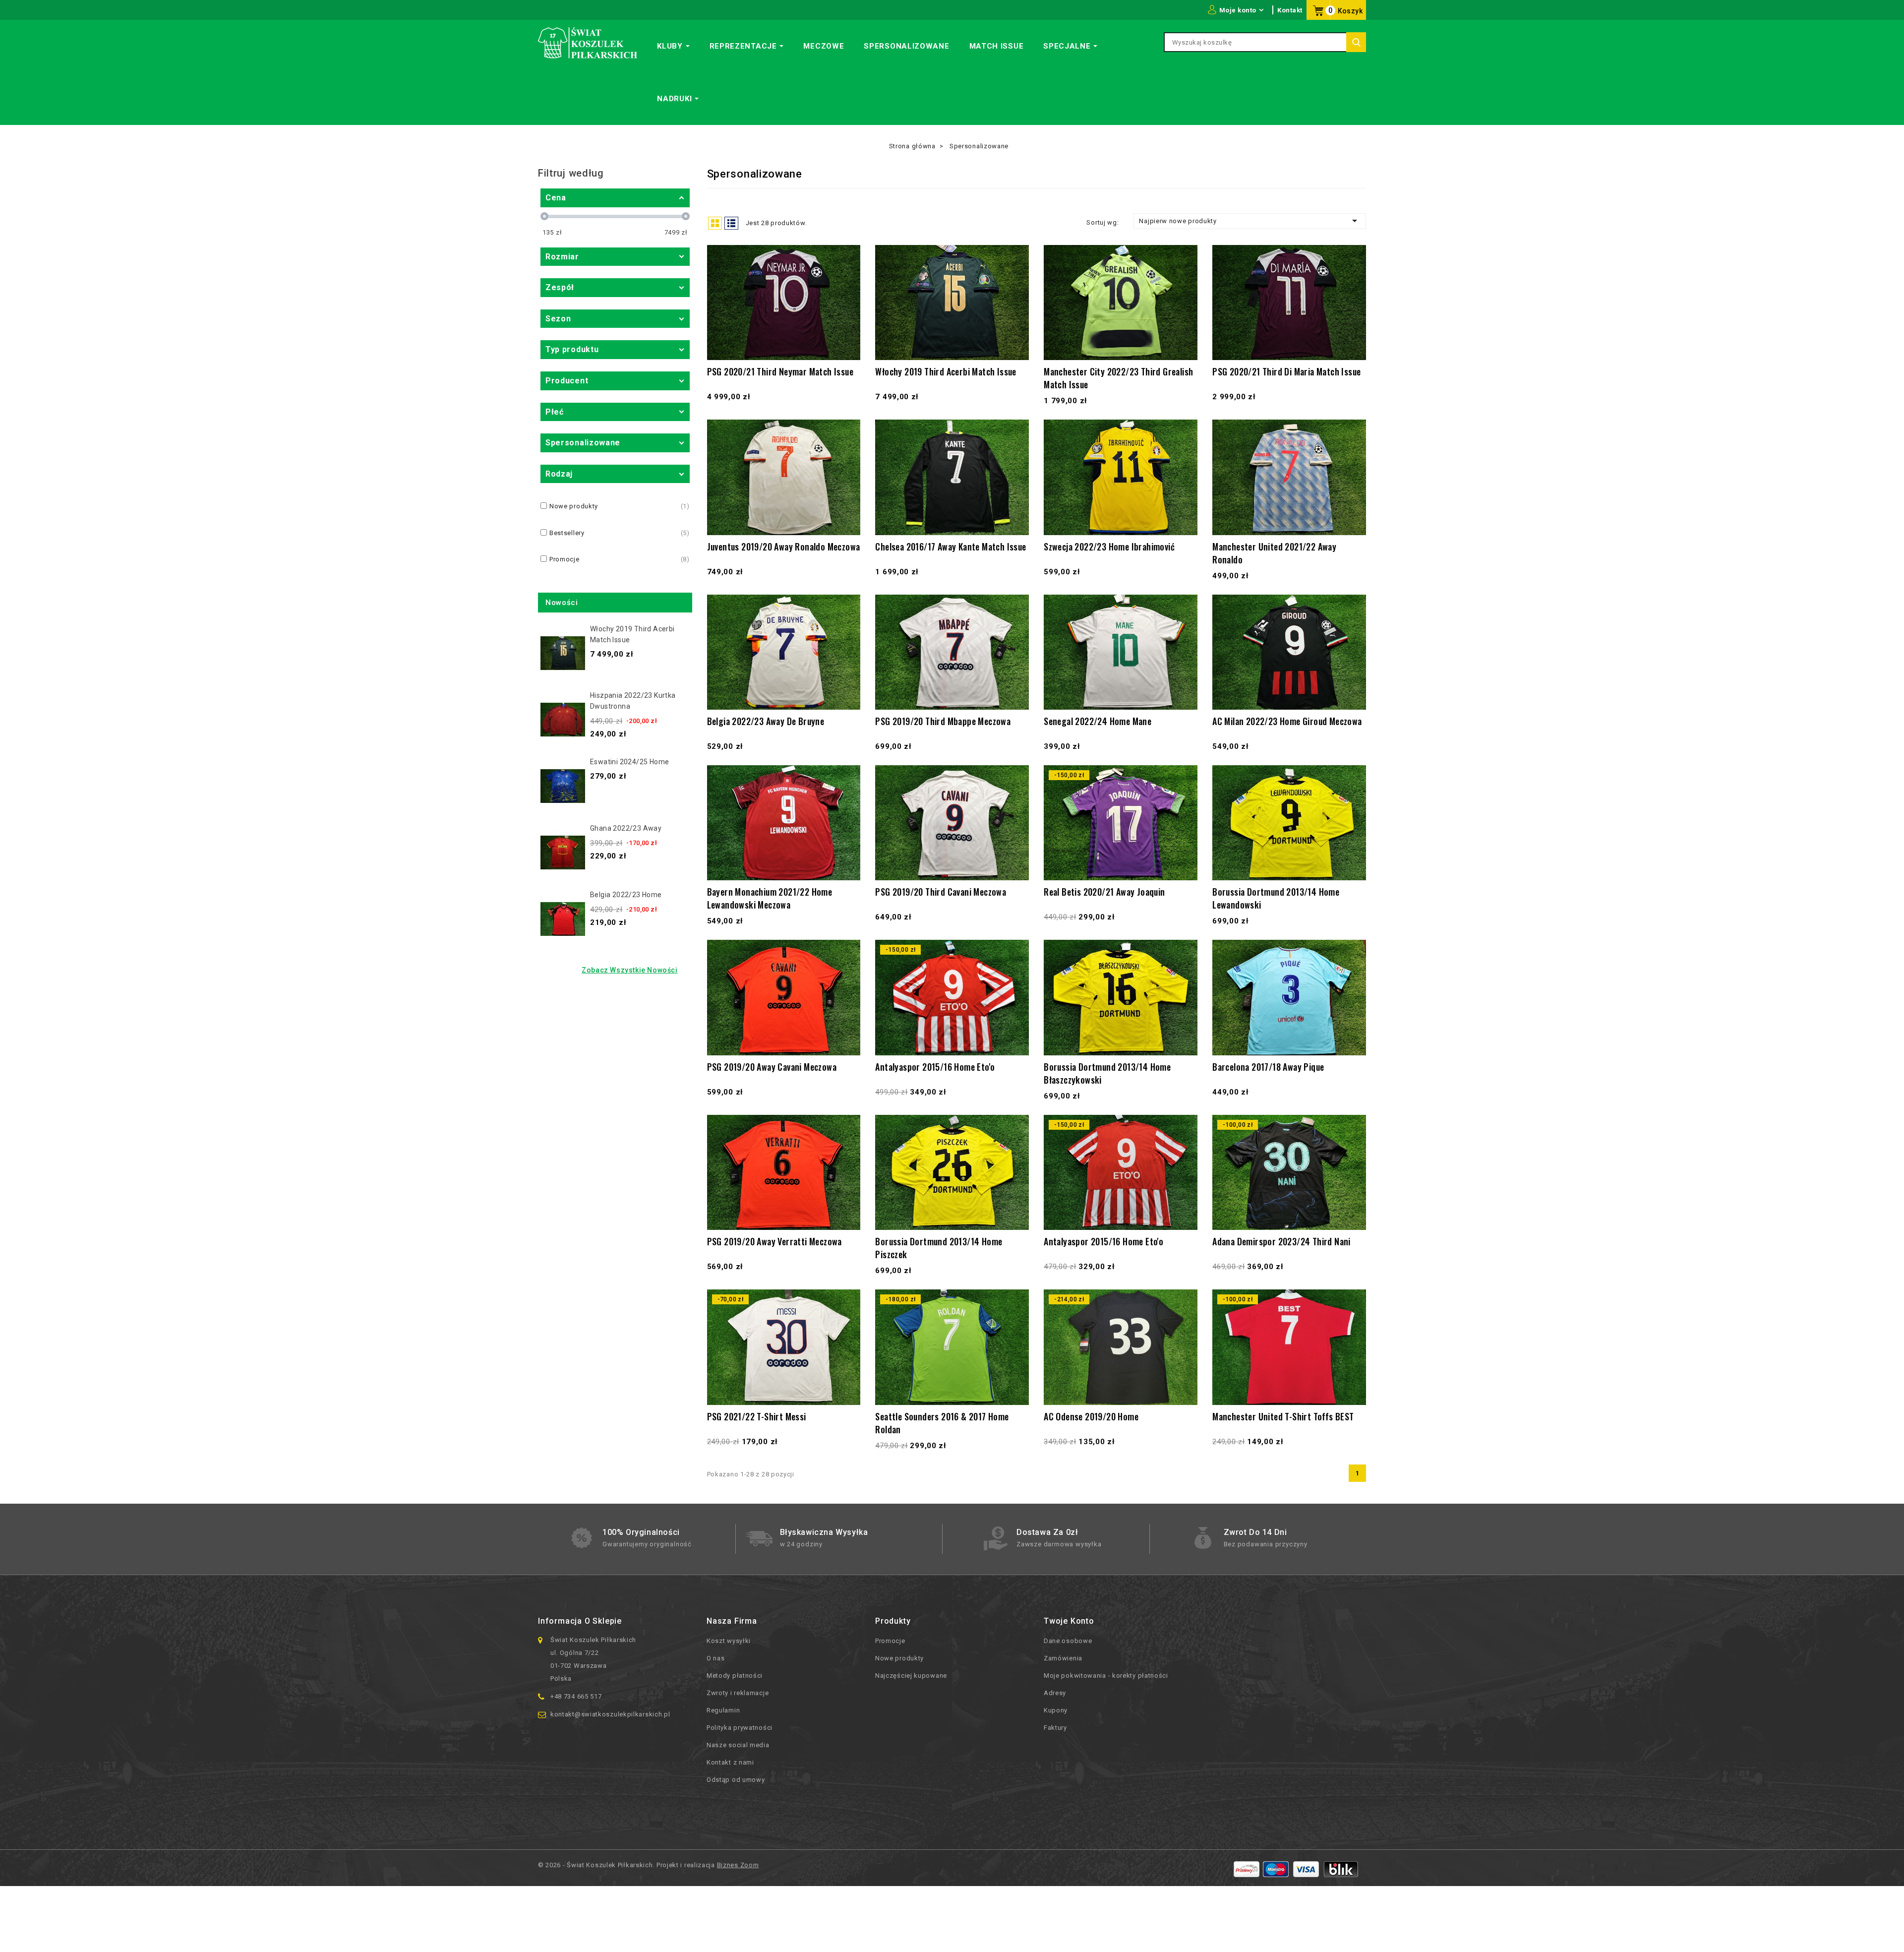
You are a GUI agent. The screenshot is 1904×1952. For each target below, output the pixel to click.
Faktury (1055, 1728)
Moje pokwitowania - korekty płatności (1106, 1676)
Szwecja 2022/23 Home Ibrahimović (1109, 547)
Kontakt (1290, 10)
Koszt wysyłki (729, 1641)
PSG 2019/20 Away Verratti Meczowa (774, 1241)
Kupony (1056, 1710)
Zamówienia (1063, 1658)
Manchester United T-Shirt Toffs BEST (1283, 1416)
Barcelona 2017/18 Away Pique (1268, 1067)
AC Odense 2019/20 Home (1091, 1416)
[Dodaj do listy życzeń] (848, 306)
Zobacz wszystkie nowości (629, 970)
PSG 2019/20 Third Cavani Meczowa (941, 892)
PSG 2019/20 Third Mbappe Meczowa (943, 721)
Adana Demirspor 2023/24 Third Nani (1281, 1241)
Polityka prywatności (740, 1728)
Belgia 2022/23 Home (626, 895)
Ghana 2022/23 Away (626, 828)
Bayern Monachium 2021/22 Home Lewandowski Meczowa (770, 898)
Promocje (890, 1641)
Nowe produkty (899, 1658)
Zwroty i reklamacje (738, 1693)
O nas (716, 1658)
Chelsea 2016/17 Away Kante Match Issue (951, 547)
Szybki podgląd (848, 327)
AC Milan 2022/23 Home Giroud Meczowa (1287, 721)
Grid (715, 223)
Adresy (1055, 1693)
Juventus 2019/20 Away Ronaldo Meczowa (784, 547)
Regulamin (723, 1710)
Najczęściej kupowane (911, 1676)
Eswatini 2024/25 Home (629, 762)
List (731, 223)
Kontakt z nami (730, 1762)
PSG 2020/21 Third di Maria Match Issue (1286, 371)
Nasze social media (738, 1745)
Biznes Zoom (738, 1865)
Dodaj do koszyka (848, 346)
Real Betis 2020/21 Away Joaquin (1104, 892)
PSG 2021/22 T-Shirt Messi (757, 1416)
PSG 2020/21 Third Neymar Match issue (780, 371)
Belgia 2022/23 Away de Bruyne (766, 721)
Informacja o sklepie (580, 1621)
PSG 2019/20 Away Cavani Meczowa (772, 1067)
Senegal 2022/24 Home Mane (1098, 721)
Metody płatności (735, 1676)
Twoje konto (1069, 1621)
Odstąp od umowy (736, 1780)
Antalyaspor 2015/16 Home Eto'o (935, 1067)
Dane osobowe (1068, 1641)
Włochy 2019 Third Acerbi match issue (946, 371)
